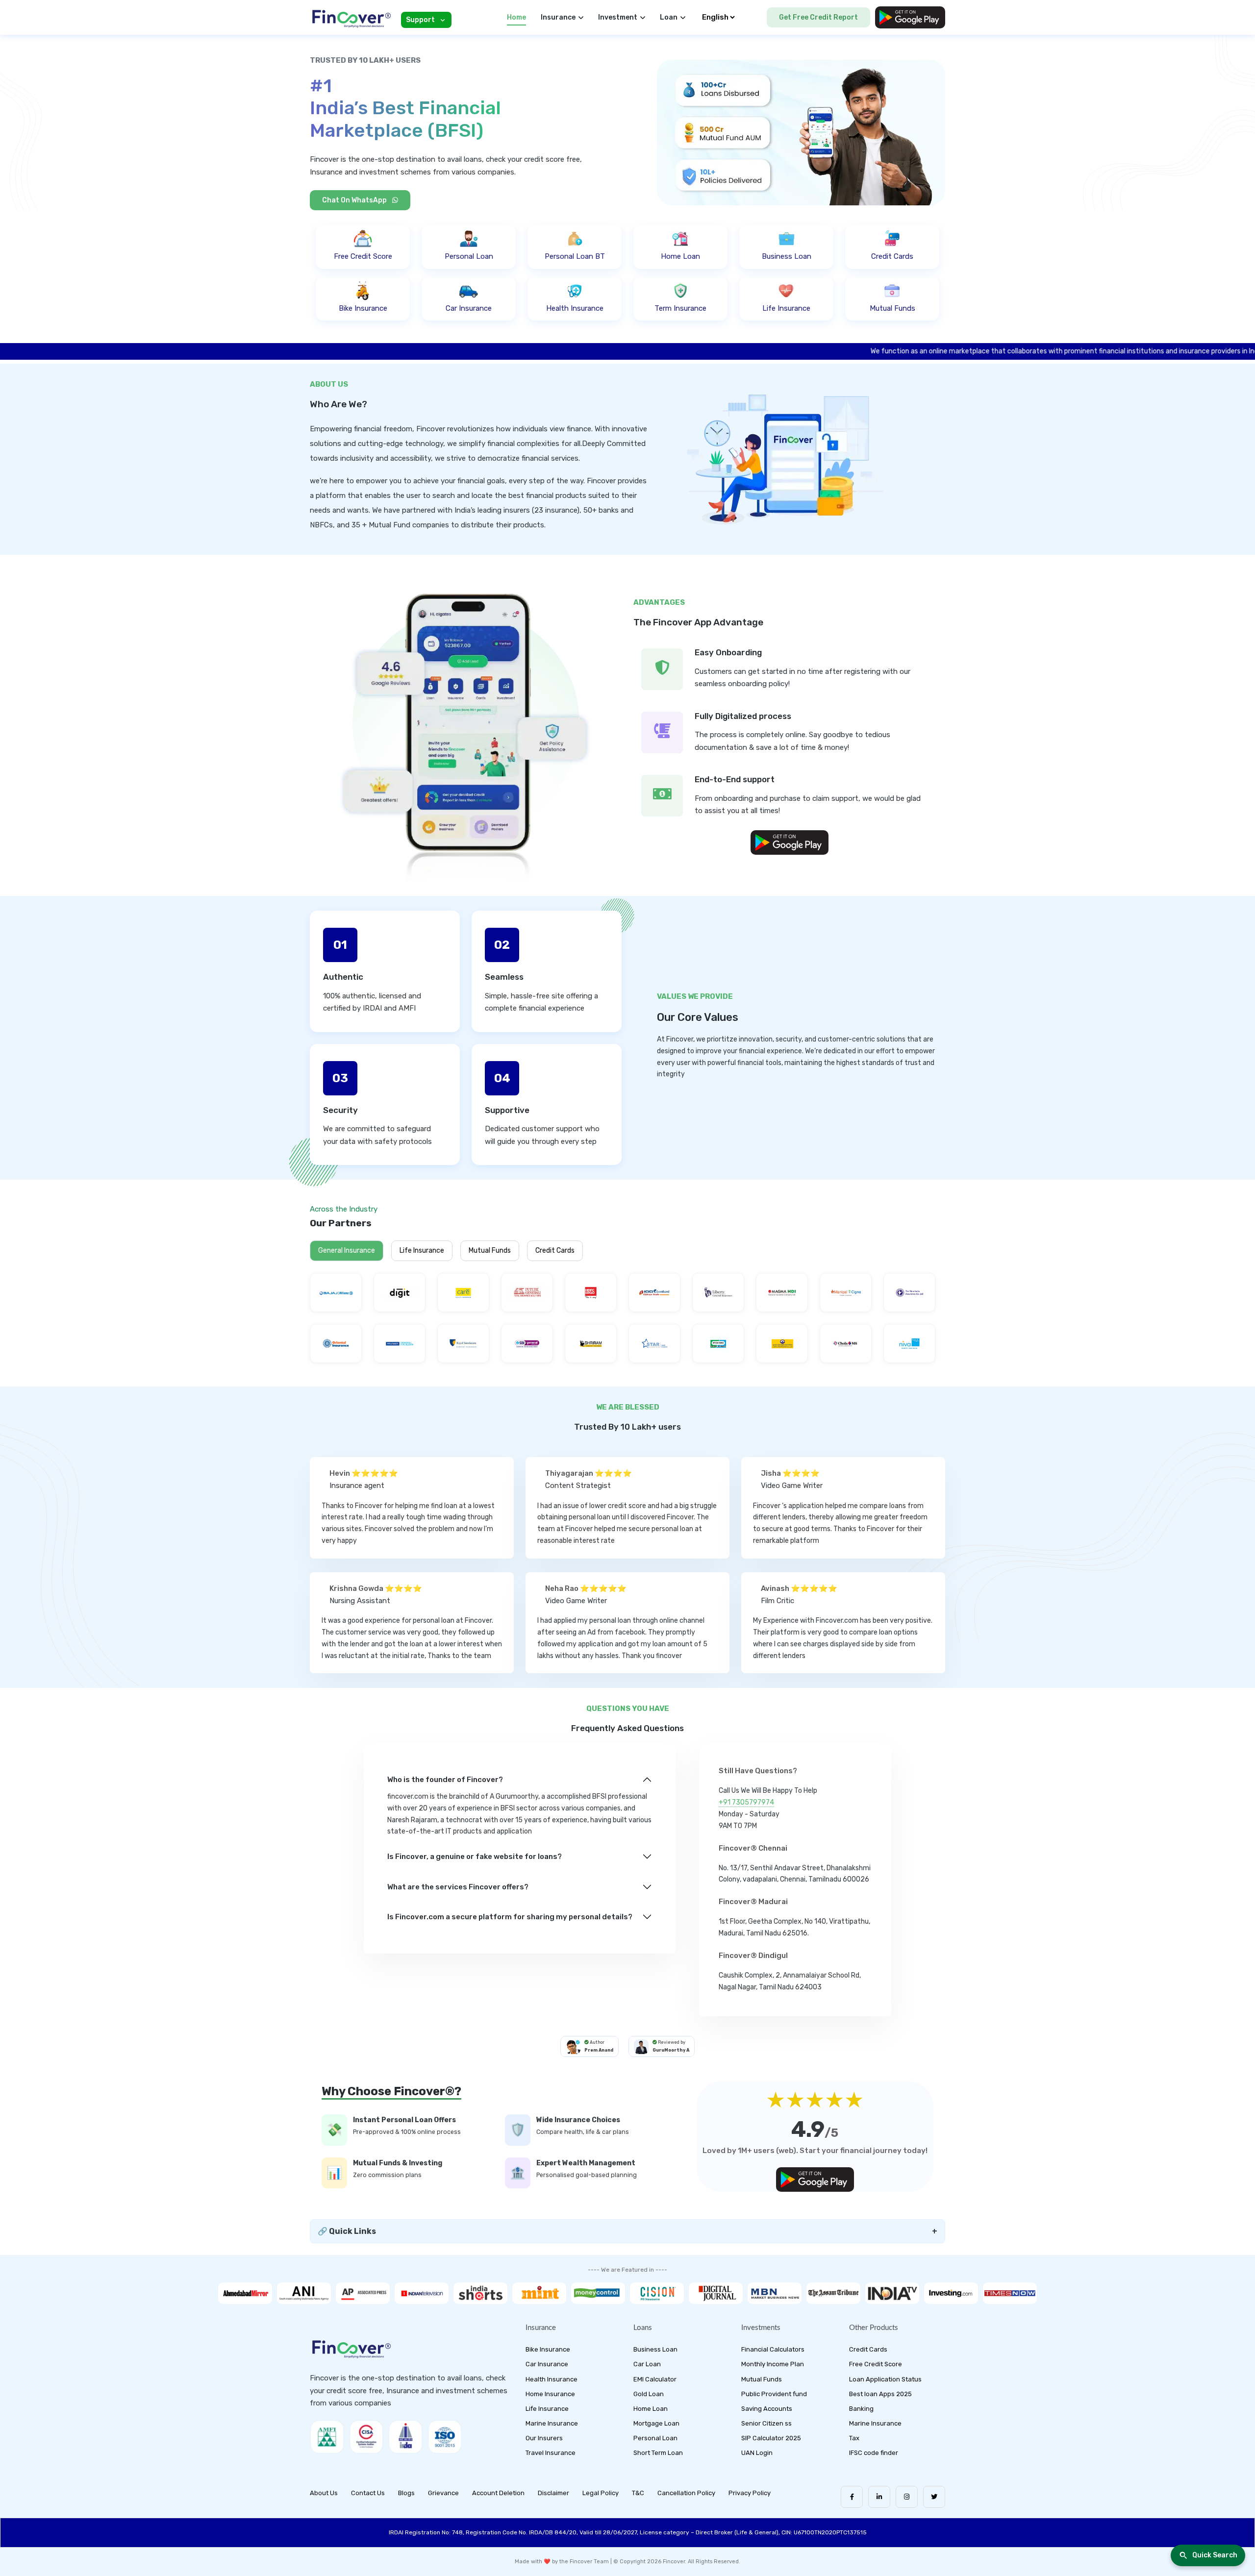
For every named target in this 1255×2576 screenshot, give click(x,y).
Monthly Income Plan (773, 2364)
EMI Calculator (655, 2379)
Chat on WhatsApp (355, 200)
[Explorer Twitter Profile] (934, 2497)
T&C (638, 2493)
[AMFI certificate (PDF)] (327, 2437)
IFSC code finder (874, 2453)
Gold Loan (649, 2394)
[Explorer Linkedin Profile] (879, 2497)
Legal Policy (601, 2493)
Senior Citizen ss (766, 2423)
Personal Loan (655, 2438)
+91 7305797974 (746, 1802)
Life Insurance (422, 1251)
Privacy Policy (750, 2493)
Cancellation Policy (686, 2493)
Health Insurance (552, 2379)
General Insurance (347, 1251)
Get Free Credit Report (818, 17)
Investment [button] (618, 17)
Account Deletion (498, 2493)
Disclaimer (553, 2493)
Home (516, 17)
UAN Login (757, 2453)
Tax (854, 2438)
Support (420, 20)
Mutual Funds (490, 1251)
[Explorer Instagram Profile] (907, 2497)
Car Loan (647, 2364)
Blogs (406, 2493)
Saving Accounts (767, 2409)
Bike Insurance (548, 2349)
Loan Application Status (885, 2379)
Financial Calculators (773, 2349)
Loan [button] (669, 17)
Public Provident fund (774, 2394)
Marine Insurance (552, 2423)
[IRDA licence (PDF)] (405, 2437)
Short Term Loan (658, 2453)
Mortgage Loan (656, 2423)
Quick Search (1215, 2555)
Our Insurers (544, 2438)
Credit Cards (868, 2349)
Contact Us (368, 2493)
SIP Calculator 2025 (771, 2438)
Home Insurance (550, 2394)
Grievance (443, 2493)
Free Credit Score (876, 2364)
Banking (861, 2409)
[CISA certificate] (366, 2437)
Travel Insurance (551, 2453)
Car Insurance (547, 2364)
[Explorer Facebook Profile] (852, 2497)
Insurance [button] (558, 17)
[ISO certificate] (445, 2437)
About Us (324, 2493)
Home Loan (651, 2409)
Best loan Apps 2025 (880, 2394)
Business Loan (655, 2349)
